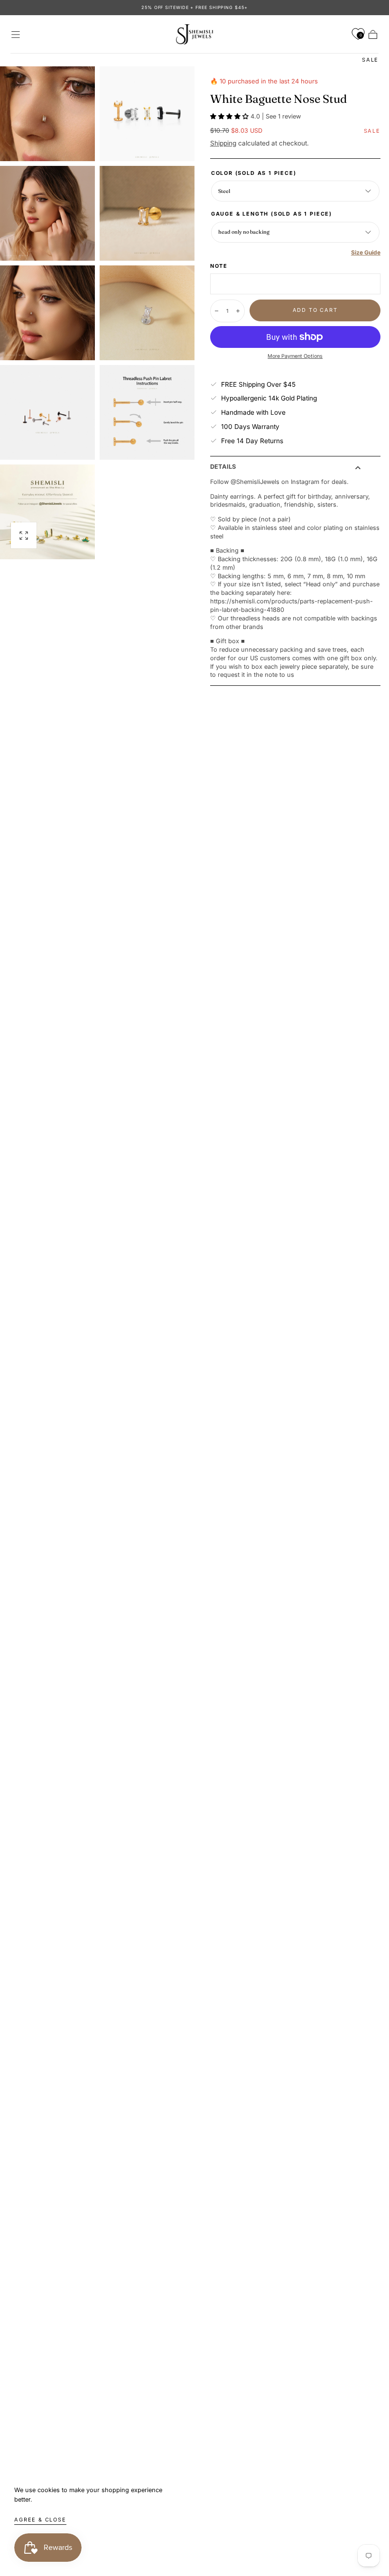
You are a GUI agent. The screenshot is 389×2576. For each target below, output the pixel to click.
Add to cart (315, 310)
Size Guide (366, 252)
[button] (16, 35)
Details (223, 467)
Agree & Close (40, 2520)
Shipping (223, 143)
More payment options (295, 356)
